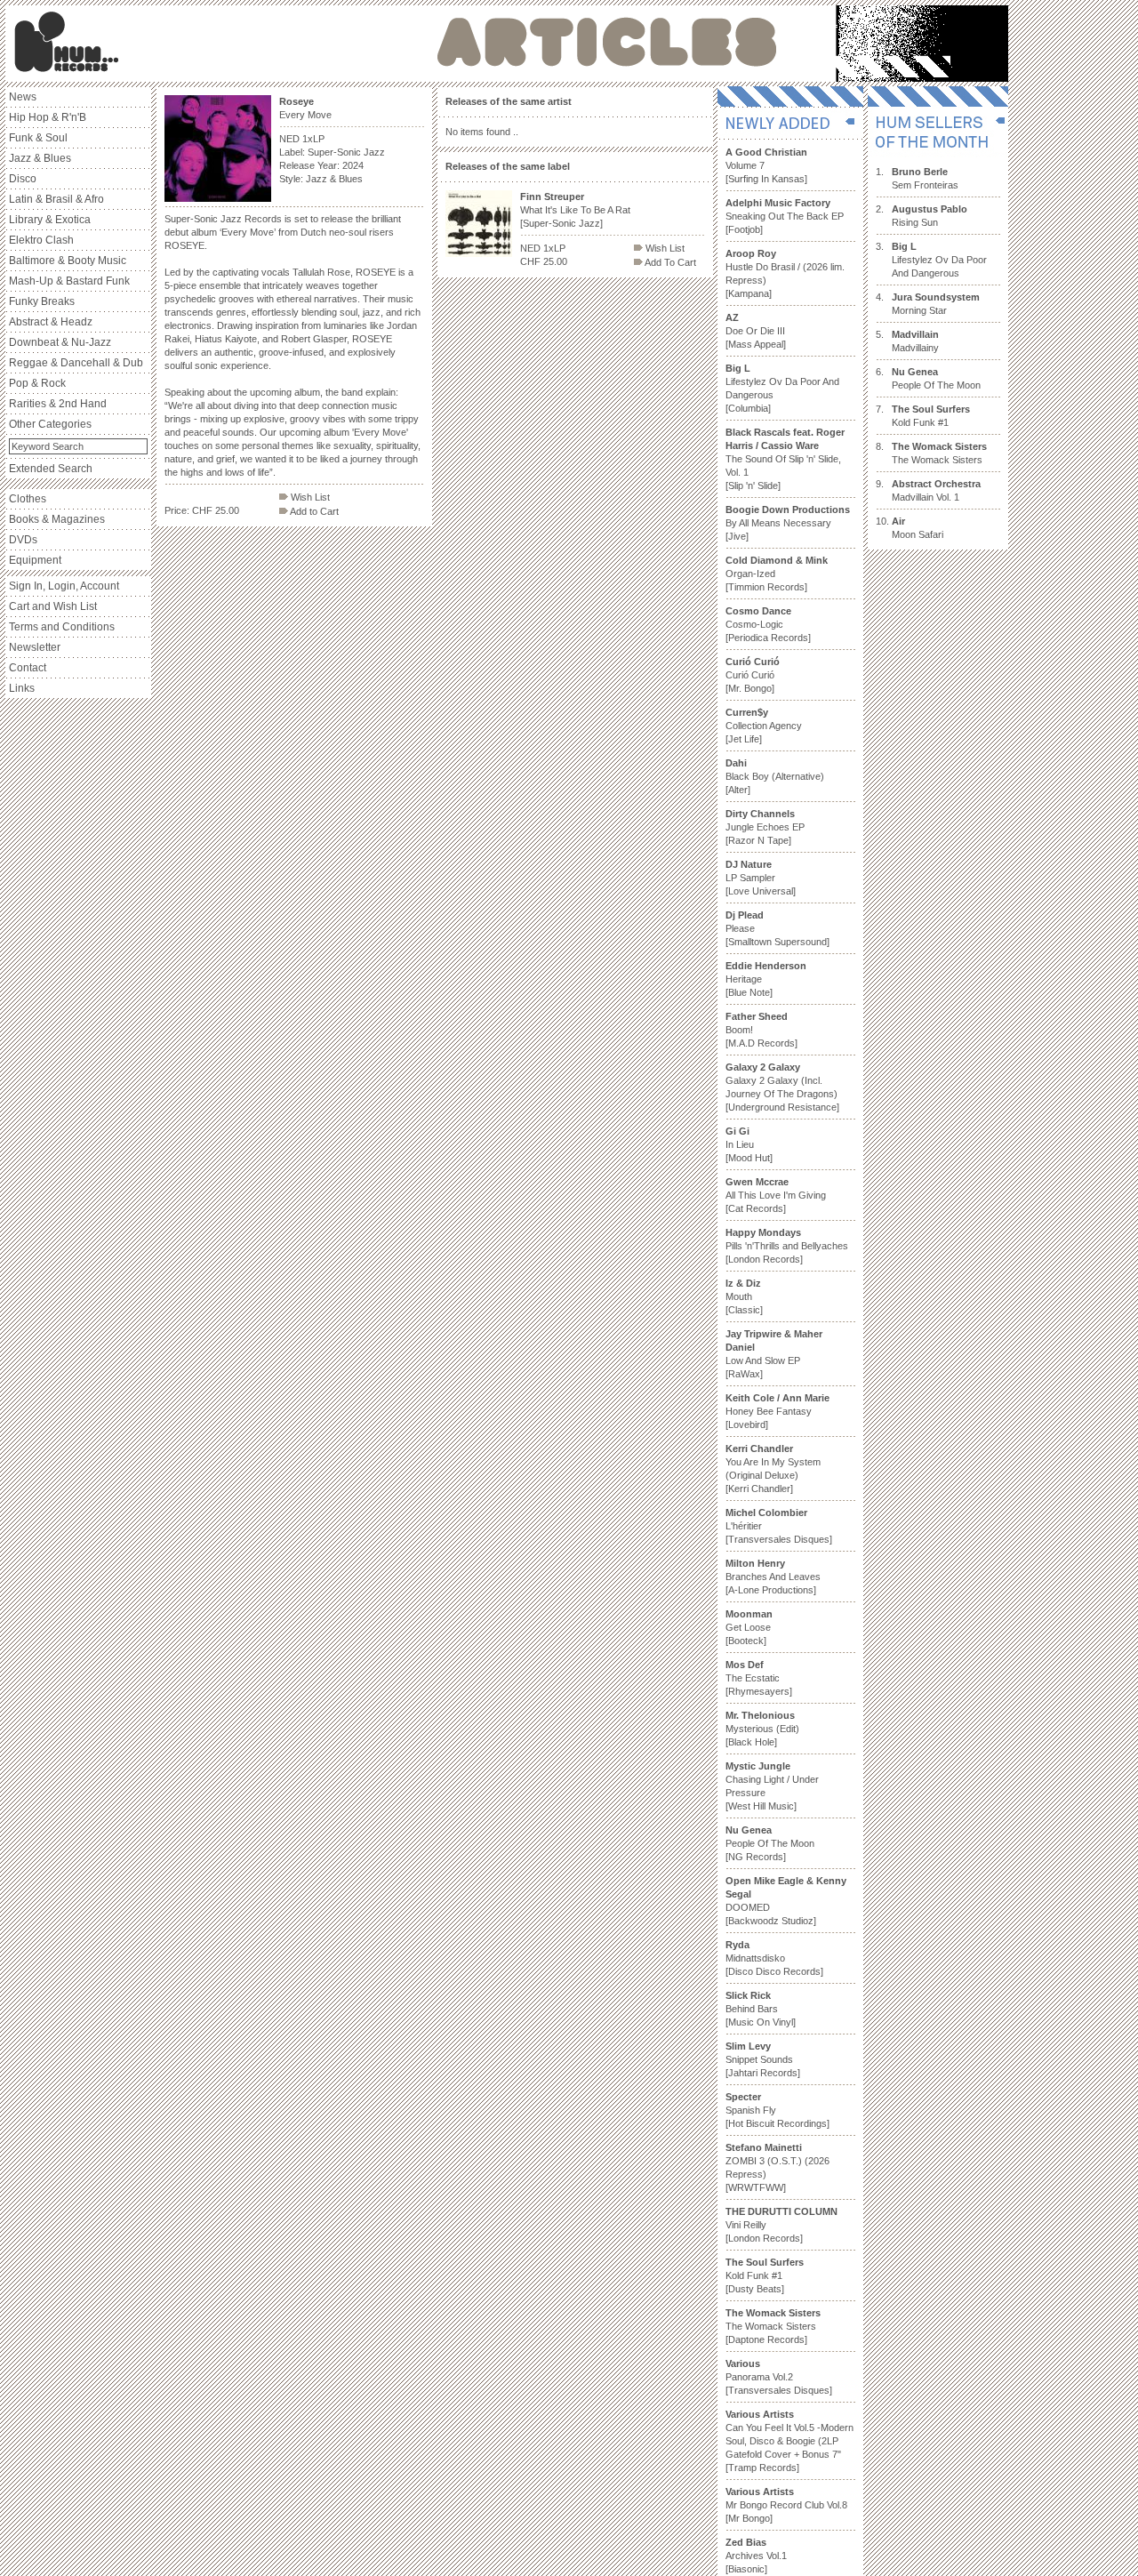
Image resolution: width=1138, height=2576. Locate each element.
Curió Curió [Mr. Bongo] (753, 675)
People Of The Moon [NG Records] (770, 1843)
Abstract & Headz (51, 322)
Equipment (35, 560)
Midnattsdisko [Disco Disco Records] (774, 1958)
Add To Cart (669, 262)
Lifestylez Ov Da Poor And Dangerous (939, 260)
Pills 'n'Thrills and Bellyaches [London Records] (787, 1246)
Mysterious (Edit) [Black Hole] (762, 1729)
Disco (23, 179)
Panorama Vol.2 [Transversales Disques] (779, 2377)
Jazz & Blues (40, 158)
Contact (28, 668)
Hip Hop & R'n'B (48, 117)
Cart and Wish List (53, 606)
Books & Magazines (57, 519)
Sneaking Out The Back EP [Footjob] (785, 216)
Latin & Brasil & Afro (56, 199)
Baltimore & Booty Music (68, 261)
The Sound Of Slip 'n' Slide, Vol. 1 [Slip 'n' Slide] (785, 459)
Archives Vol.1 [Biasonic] (756, 2556)
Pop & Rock (37, 383)
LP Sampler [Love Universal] (761, 878)
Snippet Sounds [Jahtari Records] (763, 2059)
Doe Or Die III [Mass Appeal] (756, 331)
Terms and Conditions (62, 627)
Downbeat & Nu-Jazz (60, 342)
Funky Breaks (42, 301)
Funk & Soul (38, 138)
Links (22, 688)
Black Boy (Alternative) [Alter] (775, 776)
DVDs (23, 540)
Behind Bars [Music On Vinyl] (761, 2009)
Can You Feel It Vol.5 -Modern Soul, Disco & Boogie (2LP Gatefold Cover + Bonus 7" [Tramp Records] (789, 2441)
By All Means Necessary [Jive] (788, 523)
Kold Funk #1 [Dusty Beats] (765, 2275)
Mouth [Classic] (744, 1296)
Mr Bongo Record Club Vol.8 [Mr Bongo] (786, 2505)
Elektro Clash (41, 240)
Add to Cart (313, 511)
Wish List (309, 497)
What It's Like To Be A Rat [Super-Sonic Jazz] (575, 210)
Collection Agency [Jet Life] (764, 726)
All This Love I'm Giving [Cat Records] (776, 1195)
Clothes (28, 499)
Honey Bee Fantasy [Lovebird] (777, 1411)
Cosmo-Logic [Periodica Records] (768, 624)
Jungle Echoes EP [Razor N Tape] (765, 827)
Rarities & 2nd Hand (58, 404)
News (23, 97)
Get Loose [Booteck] (749, 1627)
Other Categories (50, 424)
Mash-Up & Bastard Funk (69, 281)
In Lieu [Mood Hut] (749, 1144)
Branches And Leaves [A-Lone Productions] (773, 1577)
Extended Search (51, 469)
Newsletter (35, 647)
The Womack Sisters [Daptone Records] (773, 2326)
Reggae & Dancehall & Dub (76, 363)
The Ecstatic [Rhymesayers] (759, 1678)
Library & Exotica (50, 220)
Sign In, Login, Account (64, 586)
